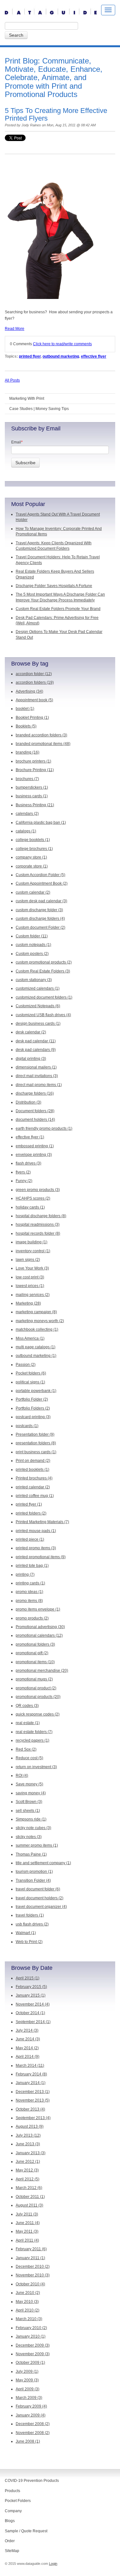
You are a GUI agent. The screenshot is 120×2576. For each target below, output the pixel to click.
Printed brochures (34, 1478)
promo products (32, 1618)
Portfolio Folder (32, 1399)
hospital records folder (38, 1233)
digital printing (31, 1059)
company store (31, 857)
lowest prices (30, 1286)
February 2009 (31, 2406)
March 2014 (30, 2066)
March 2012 (29, 2188)
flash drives (28, 1163)
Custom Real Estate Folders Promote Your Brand (58, 609)
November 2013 (33, 2100)
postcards (27, 1426)
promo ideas (29, 1592)
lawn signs (28, 1260)
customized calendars (38, 988)
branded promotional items (43, 744)
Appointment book (34, 700)
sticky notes (29, 1837)
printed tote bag (32, 1566)
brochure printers (33, 761)
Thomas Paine (31, 1854)
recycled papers (32, 1740)
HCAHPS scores (33, 1198)
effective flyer (94, 356)
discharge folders (35, 1093)
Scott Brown (29, 1802)
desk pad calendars (36, 1050)
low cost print (30, 1277)
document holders (35, 1120)
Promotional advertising (40, 1627)
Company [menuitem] (13, 2511)
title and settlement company (43, 1863)
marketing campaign (36, 1312)
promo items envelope (38, 1609)
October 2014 (30, 2013)
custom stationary (34, 980)
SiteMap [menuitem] (12, 2551)
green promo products (38, 1190)
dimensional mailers (36, 1067)
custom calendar (33, 892)
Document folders (35, 1111)
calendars (27, 814)
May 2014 (27, 2048)
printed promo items (36, 1548)
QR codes (27, 1706)
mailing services (33, 1295)
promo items (29, 1601)
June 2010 (28, 2293)
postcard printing (33, 1417)
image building (32, 1242)
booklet (25, 709)
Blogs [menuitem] (10, 2521)
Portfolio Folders (33, 1408)
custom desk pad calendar (41, 901)
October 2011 (30, 2197)
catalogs (26, 831)
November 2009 (33, 2354)
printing (25, 1575)
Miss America (30, 1338)
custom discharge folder (39, 910)
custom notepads (33, 945)
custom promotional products (44, 962)
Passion (26, 1365)
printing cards (30, 1583)
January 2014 (31, 2083)
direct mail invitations (37, 1076)
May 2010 (27, 2302)
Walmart (26, 1933)
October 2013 (30, 2109)
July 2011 (27, 2214)
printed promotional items (41, 1557)
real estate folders (34, 1732)
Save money (29, 1784)
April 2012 (28, 2179)
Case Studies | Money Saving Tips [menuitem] (39, 409)
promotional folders (35, 1644)
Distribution (28, 1102)
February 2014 (31, 2074)
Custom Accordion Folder (40, 875)
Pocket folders (31, 1373)
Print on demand (33, 1461)
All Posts (12, 380)
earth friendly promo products (44, 1128)
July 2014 (27, 2030)
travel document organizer (41, 1907)
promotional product (36, 1688)
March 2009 (29, 2398)
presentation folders (36, 1443)
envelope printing (34, 1155)
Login (53, 2564)
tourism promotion (34, 1872)
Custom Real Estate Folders (43, 971)
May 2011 (27, 2231)
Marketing (28, 1303)
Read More (15, 329)
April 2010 (28, 2310)
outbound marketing (61, 356)
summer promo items (37, 1845)
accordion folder (34, 674)
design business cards (38, 1024)
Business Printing (35, 805)
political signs (30, 1382)
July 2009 (27, 2371)
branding (28, 752)
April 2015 (28, 1978)
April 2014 (28, 2057)
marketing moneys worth (40, 1321)
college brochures (34, 849)
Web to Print (29, 1942)
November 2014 (33, 2004)
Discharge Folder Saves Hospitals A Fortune (54, 586)
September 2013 (33, 2118)
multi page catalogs (36, 1347)
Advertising (29, 691)
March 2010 (29, 2319)
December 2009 (33, 2345)
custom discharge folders (40, 919)
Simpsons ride (31, 1819)
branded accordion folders (41, 735)
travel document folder (38, 1889)
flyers (23, 1172)
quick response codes (38, 1714)
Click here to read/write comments (62, 344)
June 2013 (28, 2144)
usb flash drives (32, 1924)
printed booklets (32, 1470)
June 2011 (28, 2223)
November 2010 (33, 2275)
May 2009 (27, 2380)
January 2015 (31, 1995)
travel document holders (40, 1898)
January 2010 (31, 2336)
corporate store (32, 866)
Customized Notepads (38, 1006)
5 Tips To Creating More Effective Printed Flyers (56, 114)
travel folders (30, 1915)
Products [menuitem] (12, 2491)
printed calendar (33, 1487)
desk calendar (31, 1032)
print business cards (36, 1452)
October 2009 (30, 2363)
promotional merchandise (42, 1671)
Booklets (26, 726)
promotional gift (32, 1653)
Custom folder (32, 936)
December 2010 (33, 2267)
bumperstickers (32, 787)
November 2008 (33, 2433)
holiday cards (30, 1207)
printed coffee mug (35, 1496)
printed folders (31, 1513)
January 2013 (31, 2153)
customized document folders (44, 997)
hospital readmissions (38, 1225)
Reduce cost (29, 1758)
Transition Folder (33, 1880)
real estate (28, 1723)
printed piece (30, 1539)
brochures (27, 779)
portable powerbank (36, 1391)
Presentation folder (35, 1434)
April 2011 (27, 2240)
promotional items (35, 1662)
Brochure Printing (35, 770)
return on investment (36, 1767)
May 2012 (27, 2170)
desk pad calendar (36, 1041)
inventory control (33, 1251)
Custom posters (32, 954)
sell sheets (28, 1811)
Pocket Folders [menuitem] (18, 2501)
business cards (32, 796)
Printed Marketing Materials (42, 1522)
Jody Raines (31, 125)
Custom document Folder (40, 927)
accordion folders (35, 682)
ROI (22, 1776)
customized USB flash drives (43, 1015)
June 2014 (28, 2039)
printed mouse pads (36, 1531)
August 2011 (29, 2205)
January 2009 (31, 2415)
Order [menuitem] (10, 2541)
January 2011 (30, 2258)
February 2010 (31, 2328)
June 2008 (28, 2441)
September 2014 (33, 2022)
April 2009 (28, 2389)
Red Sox (26, 1749)
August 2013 (30, 2126)
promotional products (38, 1697)
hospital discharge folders (41, 1216)
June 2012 (28, 2162)
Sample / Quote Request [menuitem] (26, 2531)
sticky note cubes (33, 1828)
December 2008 (33, 2424)
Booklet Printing (32, 718)
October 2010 (30, 2284)
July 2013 (28, 2135)
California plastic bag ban (41, 823)
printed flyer (30, 356)
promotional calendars (39, 1635)
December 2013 (33, 2092)
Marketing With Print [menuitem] (27, 398)
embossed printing (35, 1146)
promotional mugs (34, 1679)
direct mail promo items (39, 1085)
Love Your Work (32, 1268)
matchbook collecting (37, 1329)
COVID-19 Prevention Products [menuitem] (32, 2481)
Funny (24, 1181)
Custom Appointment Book (42, 883)
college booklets (33, 840)
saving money (31, 1793)
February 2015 (31, 1987)
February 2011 (31, 2249)
